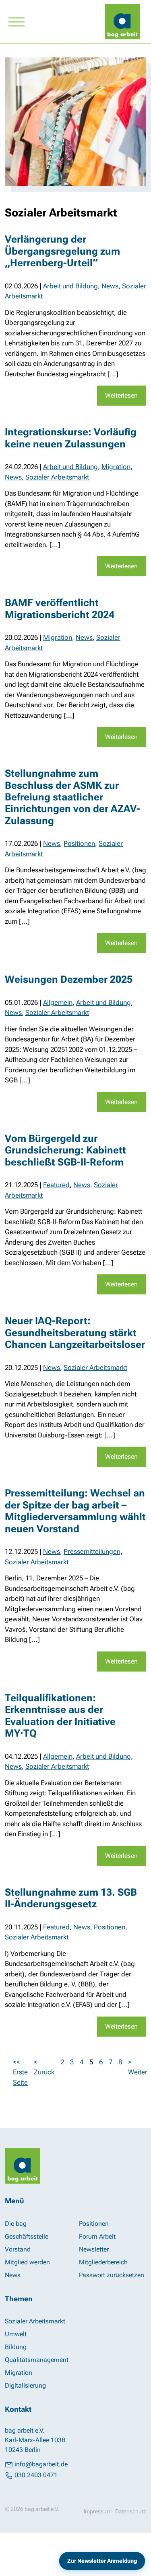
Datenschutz (131, 2511)
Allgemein (58, 1002)
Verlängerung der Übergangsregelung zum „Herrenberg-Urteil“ (62, 251)
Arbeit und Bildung (70, 286)
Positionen (79, 843)
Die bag (16, 2224)
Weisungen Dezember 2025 (69, 979)
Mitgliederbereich (103, 2262)
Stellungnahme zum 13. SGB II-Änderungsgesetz (71, 1898)
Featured (56, 1185)
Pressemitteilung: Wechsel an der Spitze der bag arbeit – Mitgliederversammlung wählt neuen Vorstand (75, 1511)
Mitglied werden (27, 2262)
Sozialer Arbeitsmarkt (57, 477)
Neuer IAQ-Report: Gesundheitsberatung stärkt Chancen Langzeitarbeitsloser (75, 1333)
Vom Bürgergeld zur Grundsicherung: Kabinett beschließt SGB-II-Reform (65, 1150)
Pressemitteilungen (92, 1551)
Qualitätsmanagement (37, 2360)
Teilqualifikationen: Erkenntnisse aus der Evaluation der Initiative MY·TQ (60, 1716)
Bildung (16, 2347)
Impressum (98, 2511)
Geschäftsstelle (27, 2236)
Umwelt (16, 2334)
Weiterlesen (121, 395)
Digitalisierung (25, 2385)
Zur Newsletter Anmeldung (102, 2561)
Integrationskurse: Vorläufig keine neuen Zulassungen (71, 438)
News (110, 286)
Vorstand (18, 2249)
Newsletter (94, 2249)
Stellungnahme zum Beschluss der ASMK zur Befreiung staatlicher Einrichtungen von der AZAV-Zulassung (72, 797)
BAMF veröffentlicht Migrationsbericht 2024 (60, 608)
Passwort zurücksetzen (112, 2275)
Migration (116, 467)
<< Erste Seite (20, 2072)
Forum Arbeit (97, 2236)
